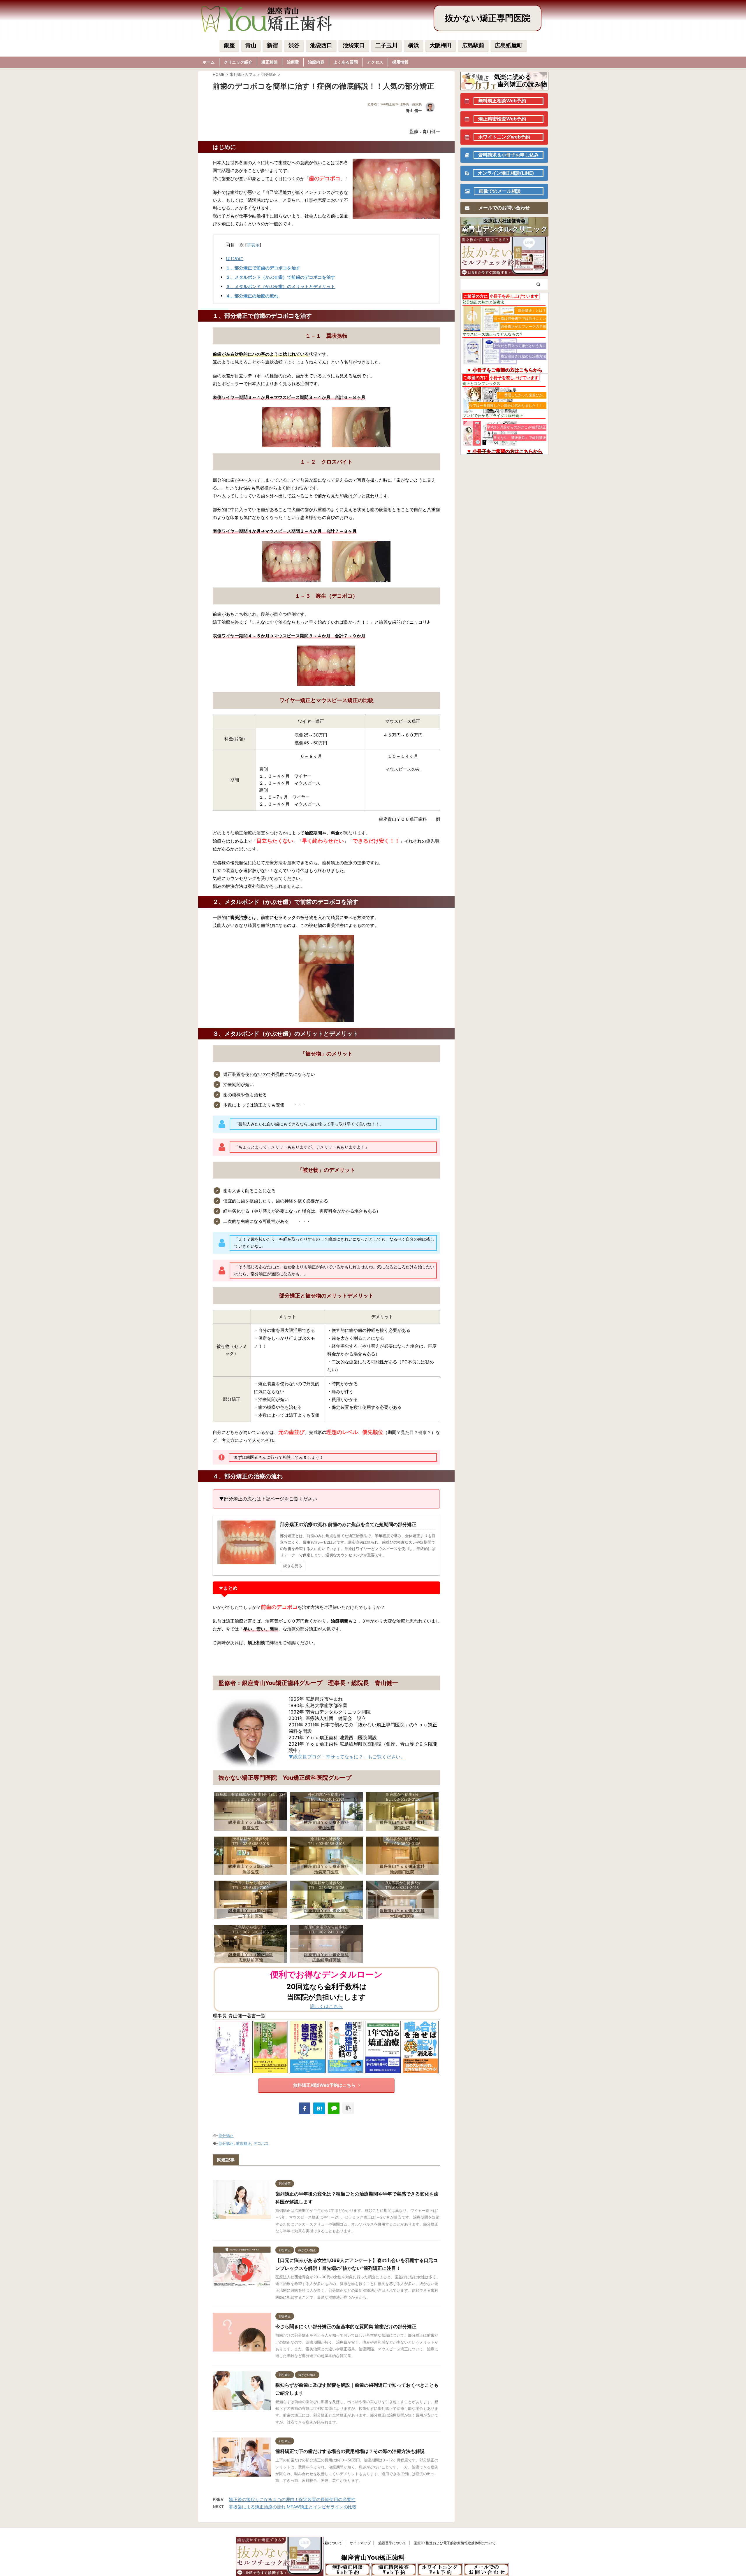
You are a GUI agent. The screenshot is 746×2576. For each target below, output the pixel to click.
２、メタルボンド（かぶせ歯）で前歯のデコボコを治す (280, 277)
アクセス (375, 62)
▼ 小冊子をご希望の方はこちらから (504, 370)
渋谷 (294, 45)
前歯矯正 (244, 2143)
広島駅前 (473, 45)
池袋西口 (321, 45)
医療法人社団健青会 (504, 221)
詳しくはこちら (326, 2006)
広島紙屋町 (509, 45)
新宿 (272, 45)
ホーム (209, 62)
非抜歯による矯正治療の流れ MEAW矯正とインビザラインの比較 (293, 2507)
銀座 (229, 45)
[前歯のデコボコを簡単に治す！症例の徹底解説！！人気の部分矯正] (319, 2108)
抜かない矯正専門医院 (488, 18)
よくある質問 (346, 62)
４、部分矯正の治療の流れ (252, 296)
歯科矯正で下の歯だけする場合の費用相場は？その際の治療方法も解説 (350, 2451)
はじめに (235, 258)
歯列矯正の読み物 (522, 84)
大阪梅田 (441, 45)
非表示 (253, 245)
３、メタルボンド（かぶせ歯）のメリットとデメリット (280, 286)
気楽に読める (513, 77)
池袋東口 (354, 45)
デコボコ (261, 2143)
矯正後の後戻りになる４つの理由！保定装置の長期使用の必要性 (292, 2499)
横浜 (414, 45)
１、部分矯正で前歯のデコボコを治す (263, 268)
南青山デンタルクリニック (505, 229)
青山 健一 (414, 111)
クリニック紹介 (238, 62)
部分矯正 (226, 2135)
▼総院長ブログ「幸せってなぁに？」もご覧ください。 (347, 1757)
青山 (251, 45)
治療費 (293, 62)
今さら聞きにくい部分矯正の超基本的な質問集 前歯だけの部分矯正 (346, 2326)
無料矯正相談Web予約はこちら (324, 2085)
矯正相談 (270, 62)
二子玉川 (386, 45)
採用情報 (400, 62)
